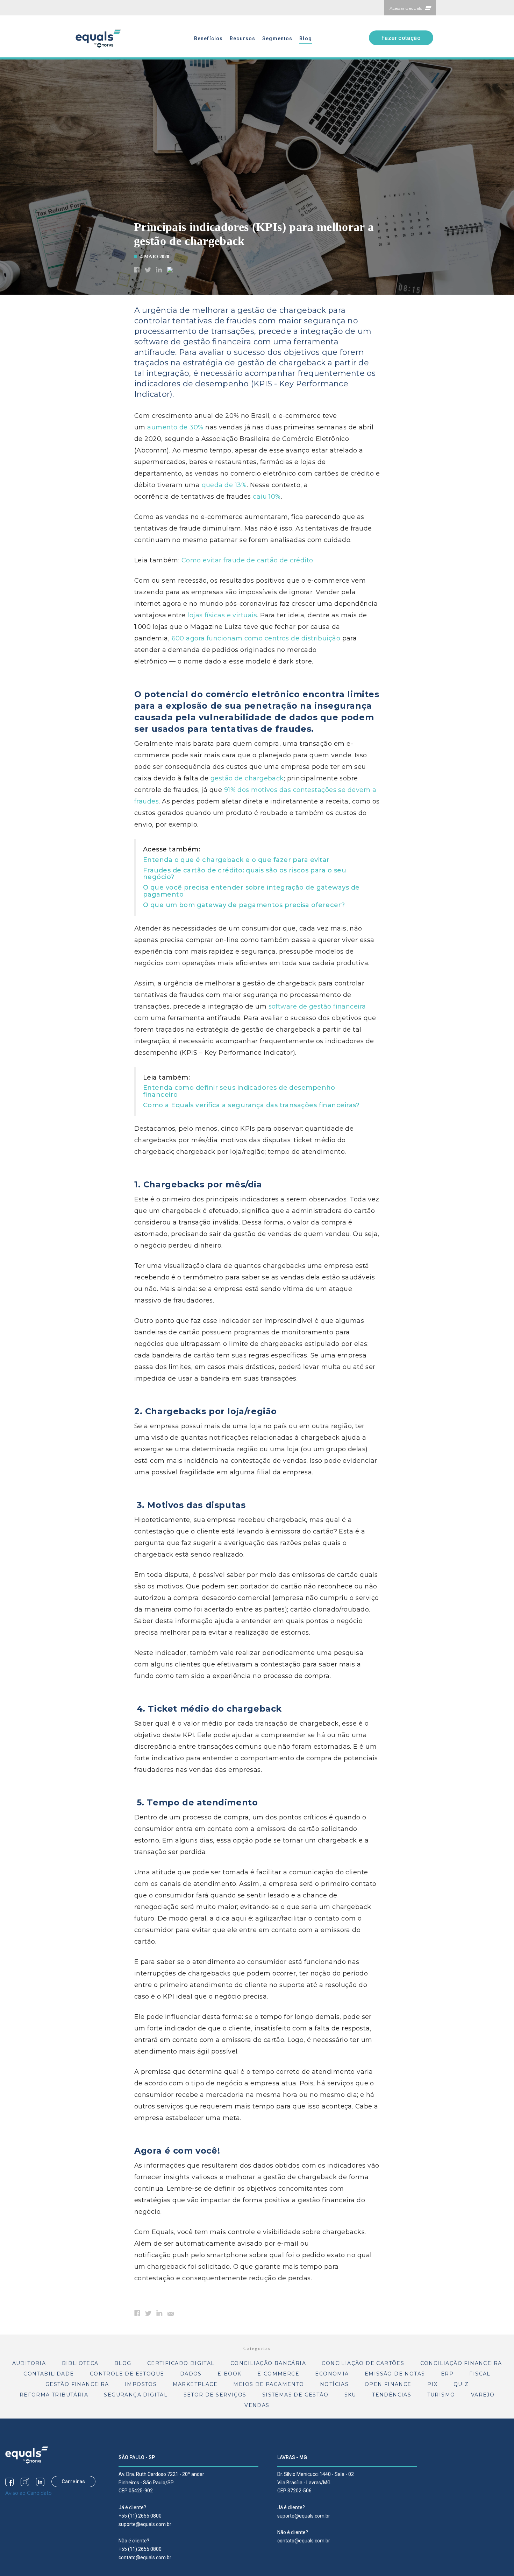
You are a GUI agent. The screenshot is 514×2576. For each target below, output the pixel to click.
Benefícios (208, 38)
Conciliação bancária (268, 2363)
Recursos (242, 38)
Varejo (483, 2395)
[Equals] (27, 2455)
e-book (229, 2374)
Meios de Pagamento (269, 2384)
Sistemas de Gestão (295, 2395)
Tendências (392, 2395)
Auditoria (29, 2363)
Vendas (257, 2405)
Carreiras (73, 2482)
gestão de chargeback (247, 778)
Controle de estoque (127, 2374)
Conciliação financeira (461, 2363)
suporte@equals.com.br (145, 2524)
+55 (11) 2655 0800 (140, 2516)
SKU (350, 2395)
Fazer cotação (401, 38)
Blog (305, 38)
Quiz (461, 2384)
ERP (447, 2374)
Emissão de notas (395, 2374)
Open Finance (388, 2384)
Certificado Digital (181, 2363)
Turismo (441, 2395)
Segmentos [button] (277, 38)
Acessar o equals (406, 8)
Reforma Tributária (54, 2395)
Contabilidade (49, 2374)
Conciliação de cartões (363, 2363)
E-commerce (278, 2374)
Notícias (334, 2384)
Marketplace (195, 2384)
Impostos (141, 2384)
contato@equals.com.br (145, 2557)
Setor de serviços (215, 2395)
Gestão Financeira (77, 2384)
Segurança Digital (136, 2395)
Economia (332, 2374)
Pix (432, 2384)
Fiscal (480, 2374)
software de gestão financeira (317, 1006)
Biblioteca (80, 2363)
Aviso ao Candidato (28, 2493)
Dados (191, 2374)
